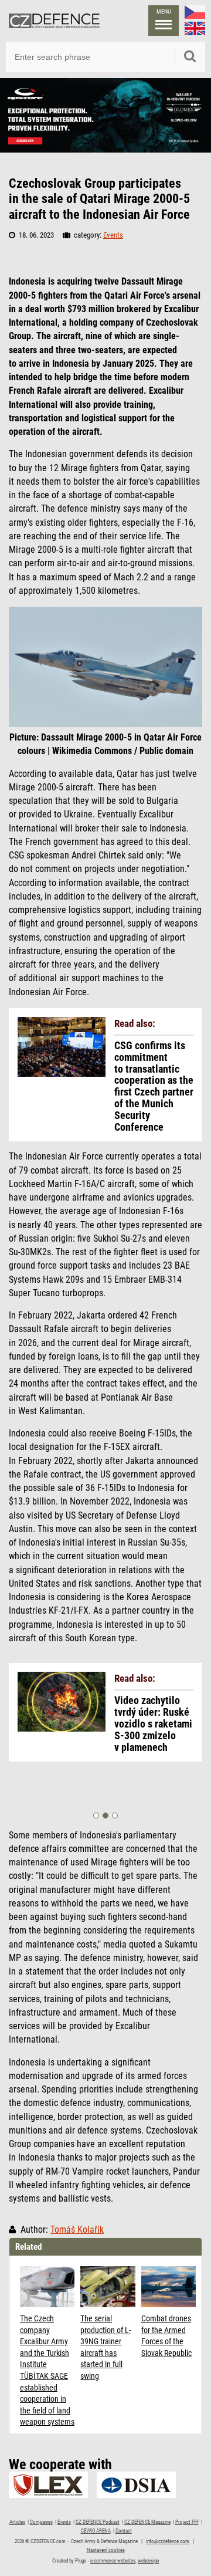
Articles (17, 2522)
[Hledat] (190, 57)
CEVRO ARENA (96, 2531)
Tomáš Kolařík (77, 2230)
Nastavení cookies (106, 2550)
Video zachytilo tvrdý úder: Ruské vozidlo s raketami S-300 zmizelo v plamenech (153, 1724)
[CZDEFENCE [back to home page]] (54, 21)
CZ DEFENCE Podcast (98, 2522)
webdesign (148, 2561)
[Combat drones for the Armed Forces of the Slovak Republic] (169, 2287)
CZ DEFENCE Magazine (147, 2522)
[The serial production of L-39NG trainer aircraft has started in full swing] (108, 2287)
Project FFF (187, 2522)
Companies (41, 2522)
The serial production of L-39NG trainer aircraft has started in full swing (105, 2347)
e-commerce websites (113, 2561)
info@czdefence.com (168, 2541)
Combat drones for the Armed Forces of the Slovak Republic (166, 2336)
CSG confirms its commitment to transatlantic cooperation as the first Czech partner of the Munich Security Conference (154, 1086)
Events (113, 235)
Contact (124, 2531)
